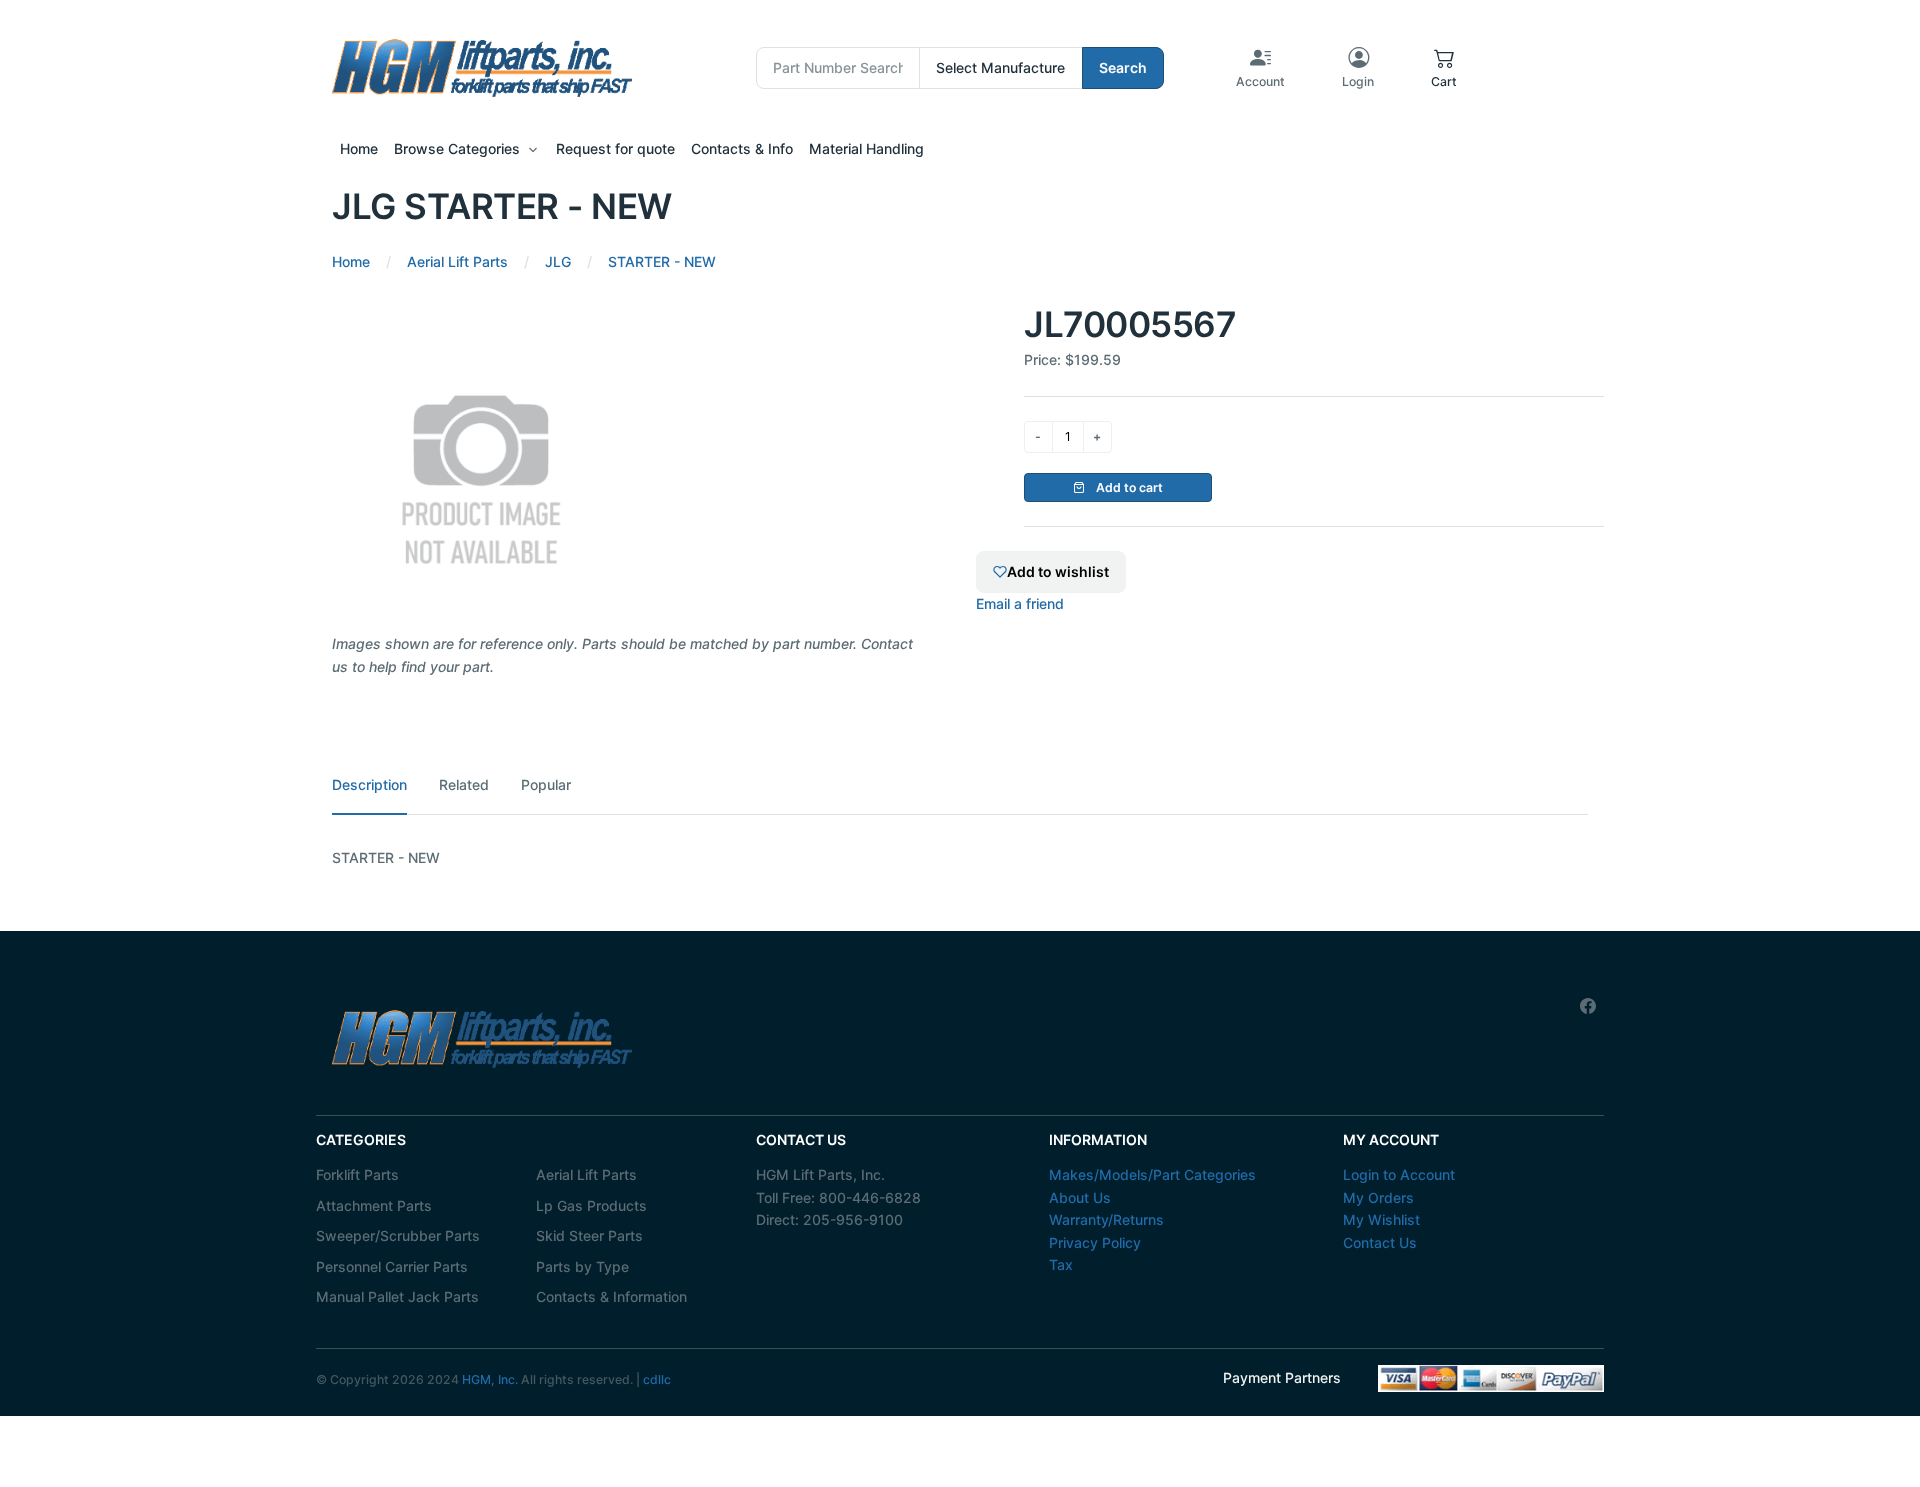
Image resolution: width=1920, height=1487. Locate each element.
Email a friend (1020, 603)
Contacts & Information (611, 1296)
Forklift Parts (357, 1174)
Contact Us (1380, 1242)
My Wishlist (1381, 1219)
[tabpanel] (960, 858)
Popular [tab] (546, 784)
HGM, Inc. (490, 1379)
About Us (1080, 1197)
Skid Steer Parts (589, 1235)
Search (1123, 67)
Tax (1061, 1264)
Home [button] (359, 148)
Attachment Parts (374, 1205)
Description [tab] (369, 784)
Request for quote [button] (615, 148)
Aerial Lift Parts (586, 1174)
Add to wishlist (1058, 571)
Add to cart (1128, 487)
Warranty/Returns (1106, 1219)
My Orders (1378, 1197)
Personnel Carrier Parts (392, 1266)
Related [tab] (464, 784)
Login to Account (1399, 1174)
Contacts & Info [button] (742, 148)
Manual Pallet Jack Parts (397, 1296)
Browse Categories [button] (457, 148)
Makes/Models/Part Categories (1152, 1174)
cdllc (657, 1379)
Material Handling (866, 148)
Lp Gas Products (591, 1205)
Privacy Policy (1095, 1242)
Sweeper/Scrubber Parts (398, 1235)
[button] (1444, 68)
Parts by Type (582, 1266)
